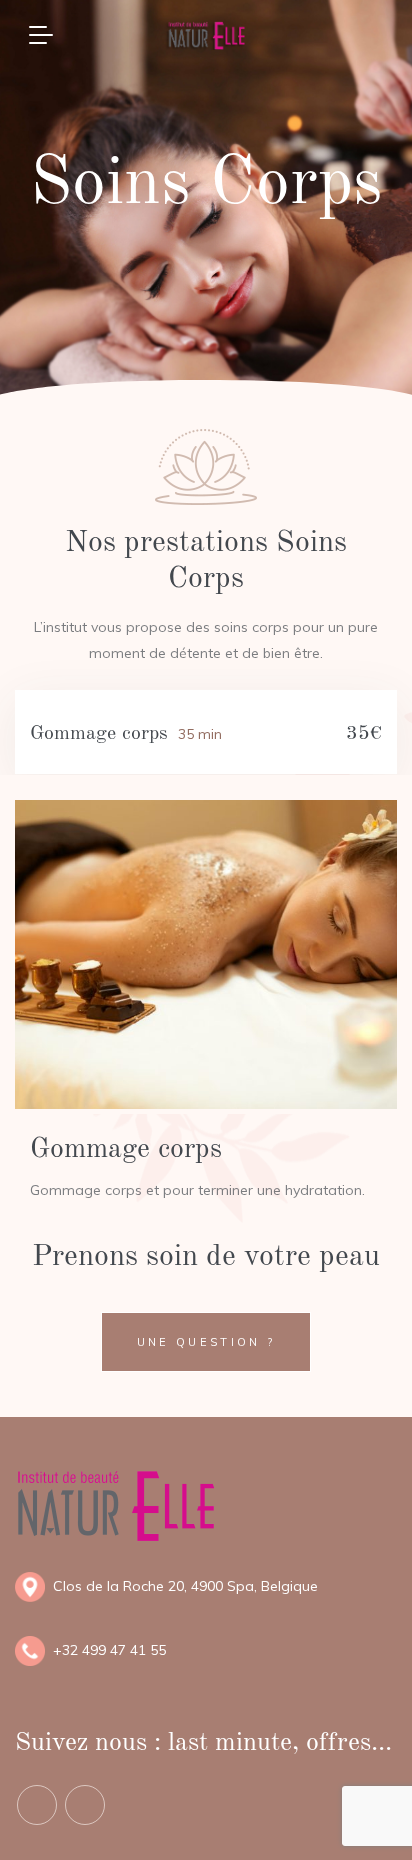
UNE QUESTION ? (206, 1342)
